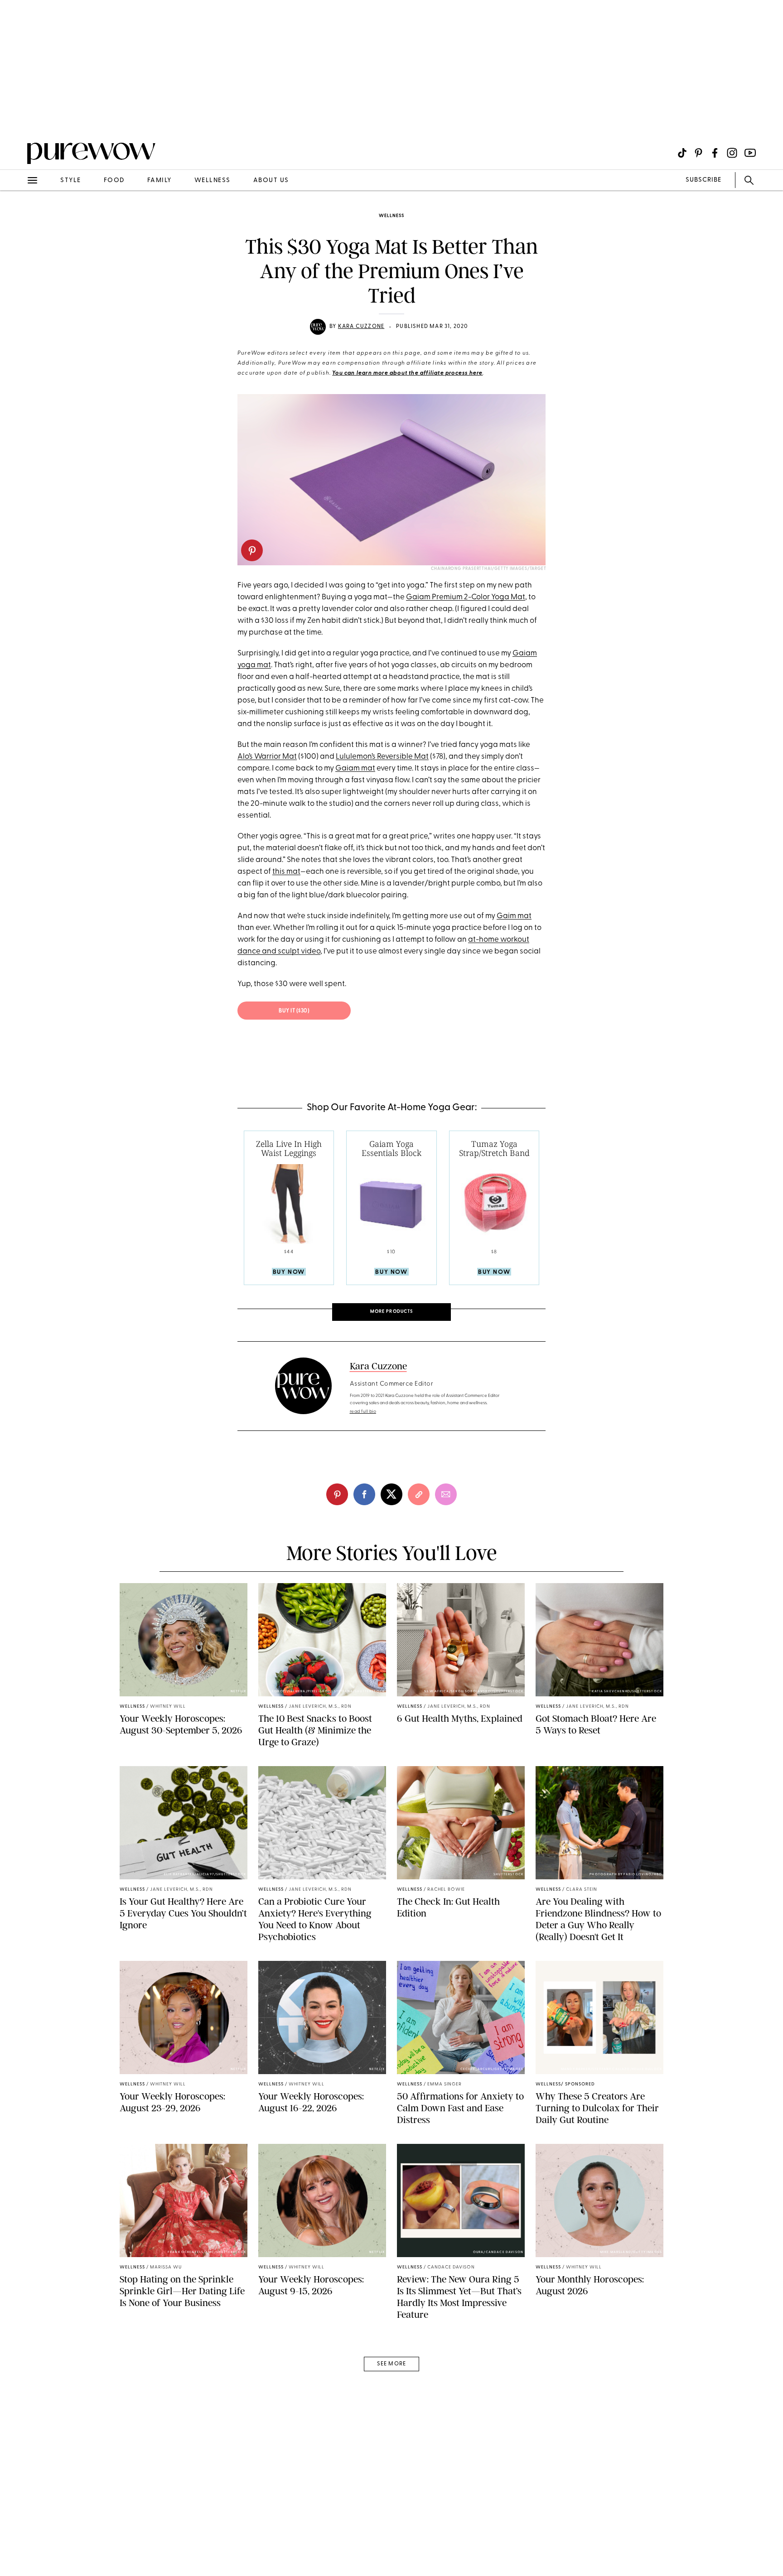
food (114, 181)
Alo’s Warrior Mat (267, 757)
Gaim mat (514, 916)
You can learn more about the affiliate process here (407, 373)
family (159, 181)
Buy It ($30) (294, 1011)
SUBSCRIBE (703, 180)
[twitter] (391, 1494)
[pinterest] (17, 118)
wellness (213, 181)
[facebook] (364, 1494)
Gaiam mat (355, 768)
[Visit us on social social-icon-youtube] (750, 153)
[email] (17, 216)
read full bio (363, 1412)
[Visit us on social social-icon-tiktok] (682, 153)
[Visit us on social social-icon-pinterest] (698, 153)
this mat (286, 872)
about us (271, 181)
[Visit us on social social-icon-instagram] (732, 153)
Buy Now (289, 1272)
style (71, 181)
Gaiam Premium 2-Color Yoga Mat (466, 597)
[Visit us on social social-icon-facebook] (715, 153)
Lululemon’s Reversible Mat (382, 757)
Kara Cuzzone (361, 327)
